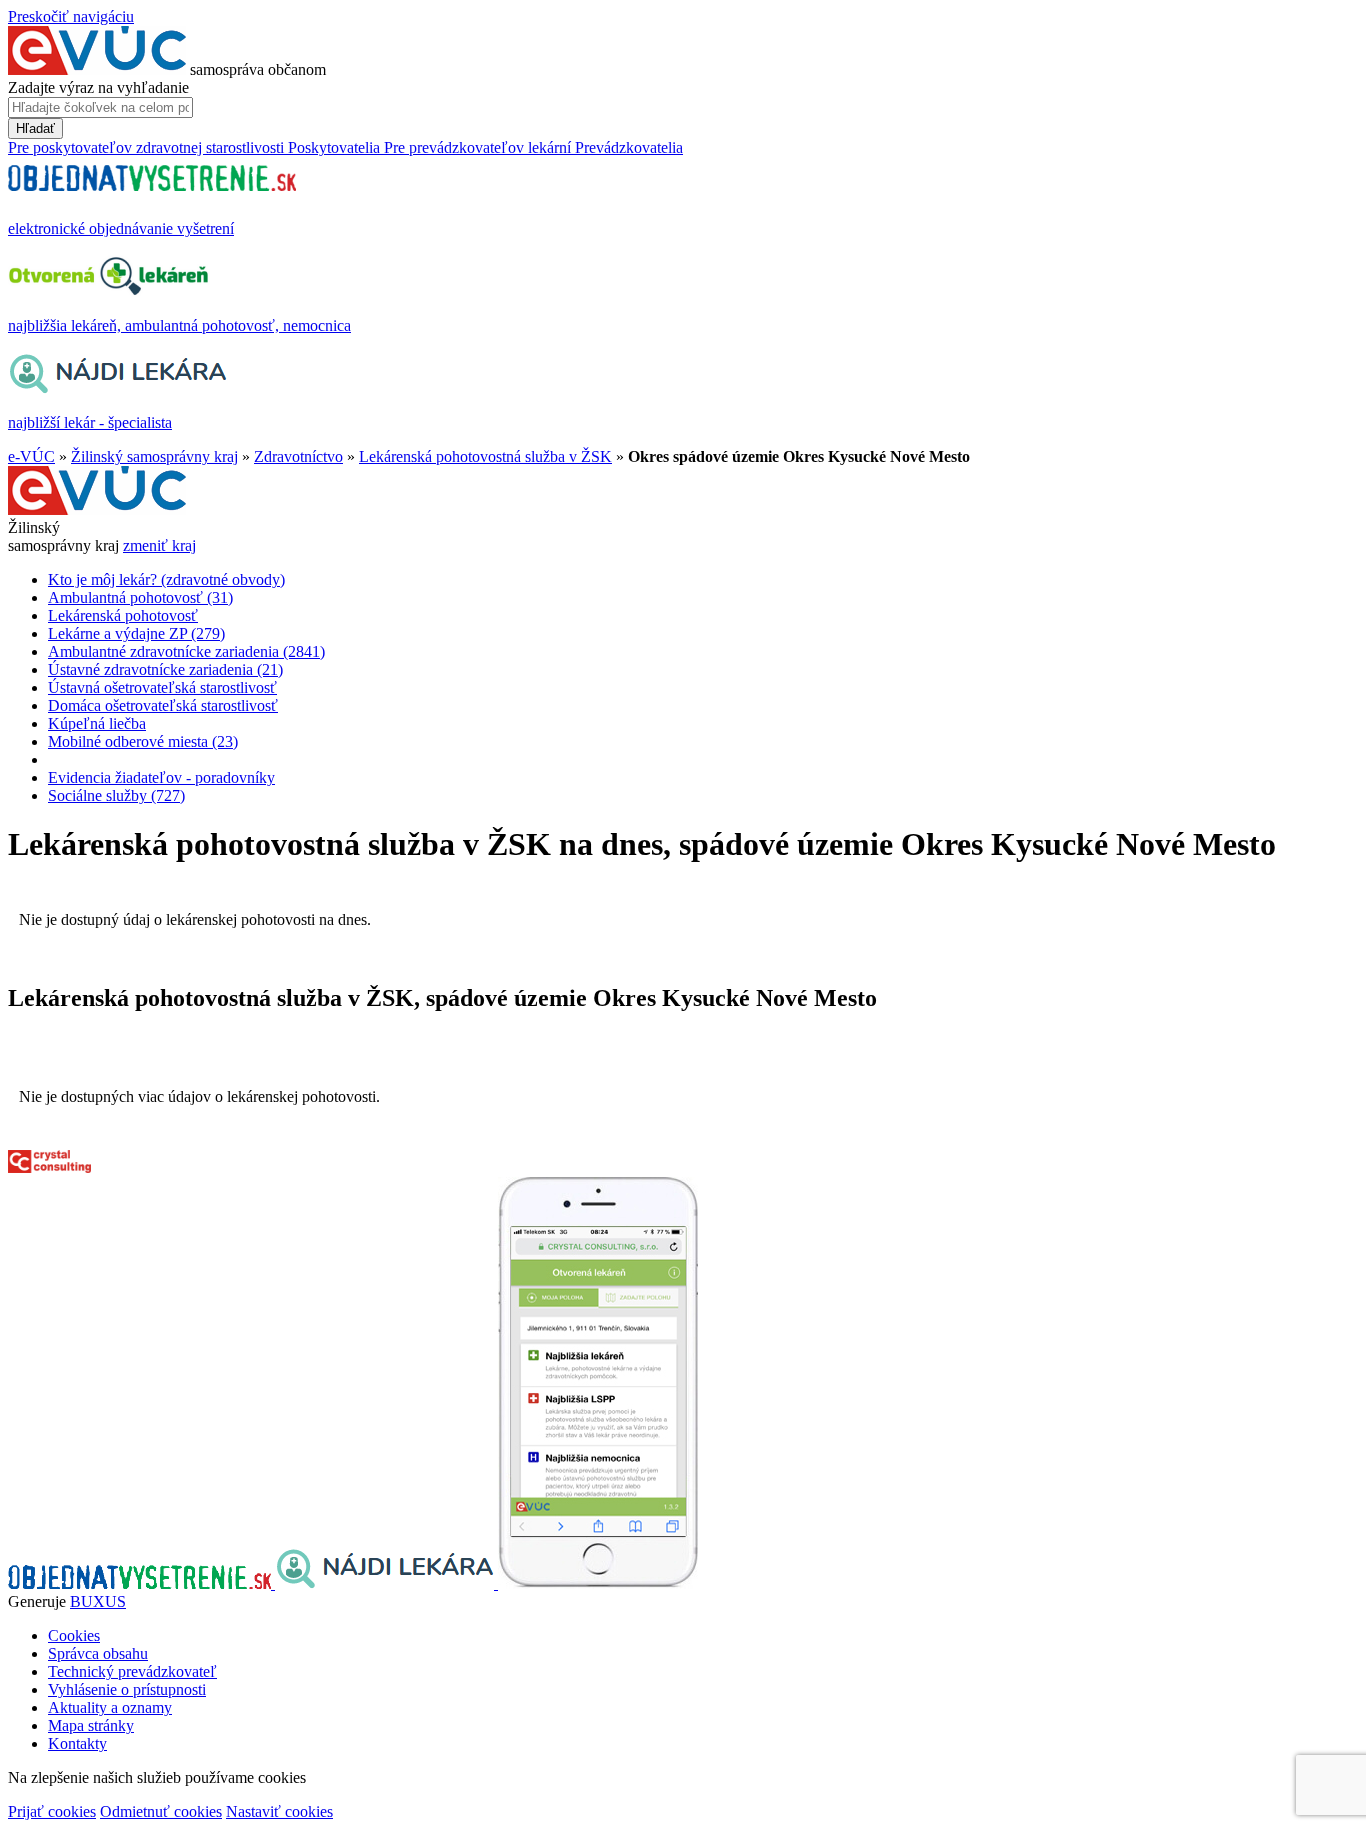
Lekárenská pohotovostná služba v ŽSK (485, 456)
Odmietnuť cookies (161, 1811)
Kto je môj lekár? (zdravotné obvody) (166, 579)
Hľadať (35, 128)
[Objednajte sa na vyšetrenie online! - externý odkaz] (141, 1583)
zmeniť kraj (159, 545)
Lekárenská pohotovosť (123, 615)
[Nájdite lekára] (386, 1583)
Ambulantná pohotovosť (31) (140, 597)
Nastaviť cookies (279, 1811)
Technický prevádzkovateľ (132, 1671)
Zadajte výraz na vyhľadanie (98, 87)
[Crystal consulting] (49, 1167)
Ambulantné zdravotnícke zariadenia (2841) (186, 651)
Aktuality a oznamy (110, 1707)
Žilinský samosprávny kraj (154, 456)
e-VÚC (31, 456)
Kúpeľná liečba (97, 723)
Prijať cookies (52, 1811)
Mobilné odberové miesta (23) (143, 741)
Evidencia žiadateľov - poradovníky (161, 777)
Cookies (74, 1635)
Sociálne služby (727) (116, 795)
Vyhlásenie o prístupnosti (127, 1689)
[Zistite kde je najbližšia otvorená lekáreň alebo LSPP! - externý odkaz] (598, 1583)
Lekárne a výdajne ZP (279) (136, 633)
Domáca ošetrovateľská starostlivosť (163, 705)
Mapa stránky (91, 1725)
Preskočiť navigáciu (71, 16)
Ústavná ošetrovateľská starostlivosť (162, 687)
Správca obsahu (98, 1653)
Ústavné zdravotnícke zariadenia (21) (165, 669)
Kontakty (77, 1743)
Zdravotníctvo (298, 456)
